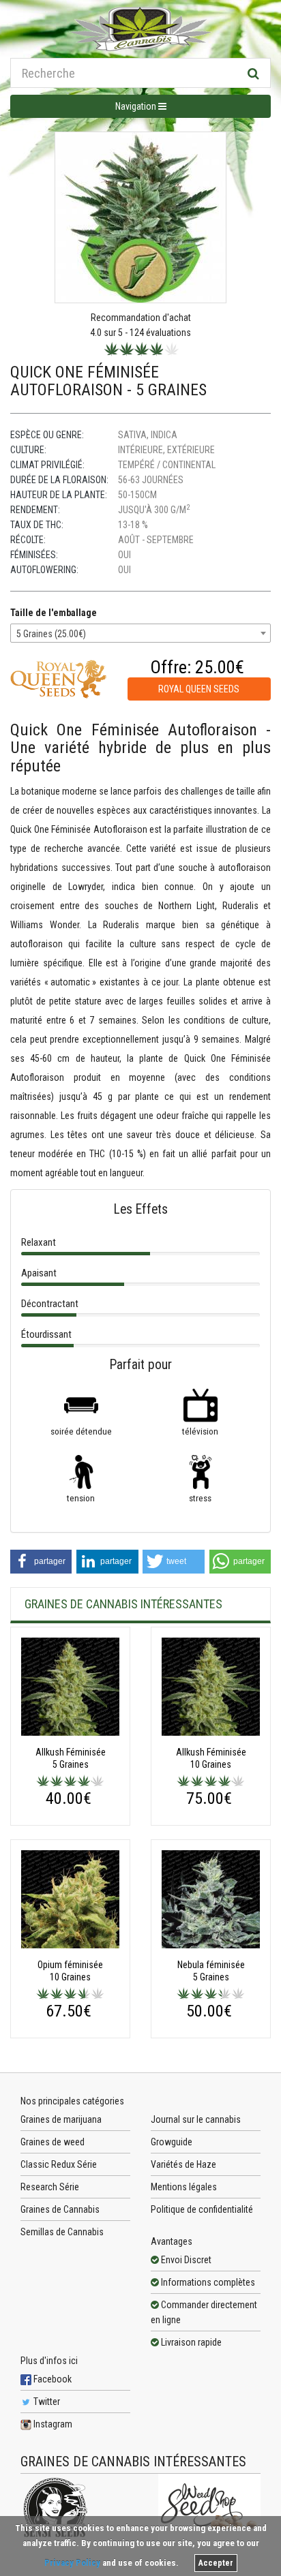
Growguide (172, 2142)
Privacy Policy (72, 2563)
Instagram (52, 2424)
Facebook (51, 2379)
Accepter (216, 2563)
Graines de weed (53, 2142)
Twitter (46, 2402)
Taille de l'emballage (54, 613)
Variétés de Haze (183, 2164)
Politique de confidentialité (202, 2209)
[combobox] (140, 633)
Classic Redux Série (59, 2164)
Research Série (50, 2187)
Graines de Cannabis (60, 2209)
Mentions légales (184, 2187)
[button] (41, 1562)
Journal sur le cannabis (196, 2119)
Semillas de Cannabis (62, 2232)
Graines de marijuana (61, 2119)
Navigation (137, 106)
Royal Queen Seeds (199, 689)
